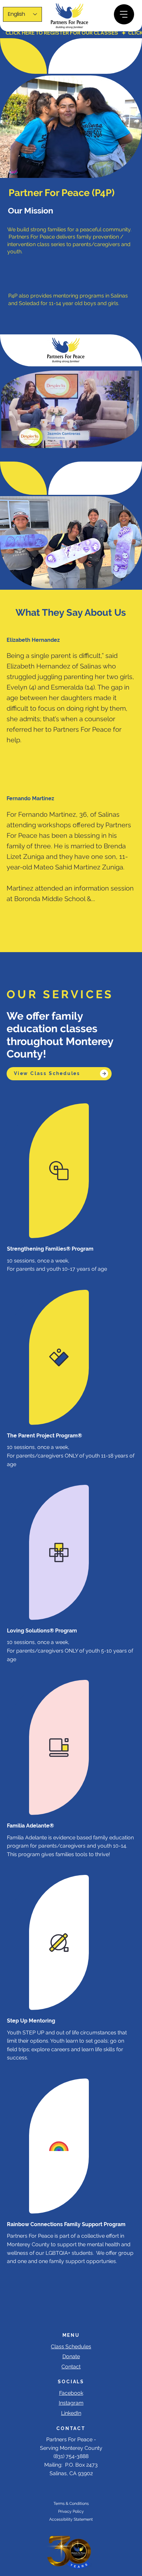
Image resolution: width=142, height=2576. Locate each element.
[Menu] (124, 14)
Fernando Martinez (30, 798)
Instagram (71, 2403)
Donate (71, 2356)
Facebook (71, 2393)
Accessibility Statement (71, 2519)
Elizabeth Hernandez (33, 640)
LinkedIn (71, 2413)
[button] (128, 440)
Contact (71, 2367)
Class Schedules (71, 2347)
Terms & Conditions (71, 2504)
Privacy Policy (71, 2511)
